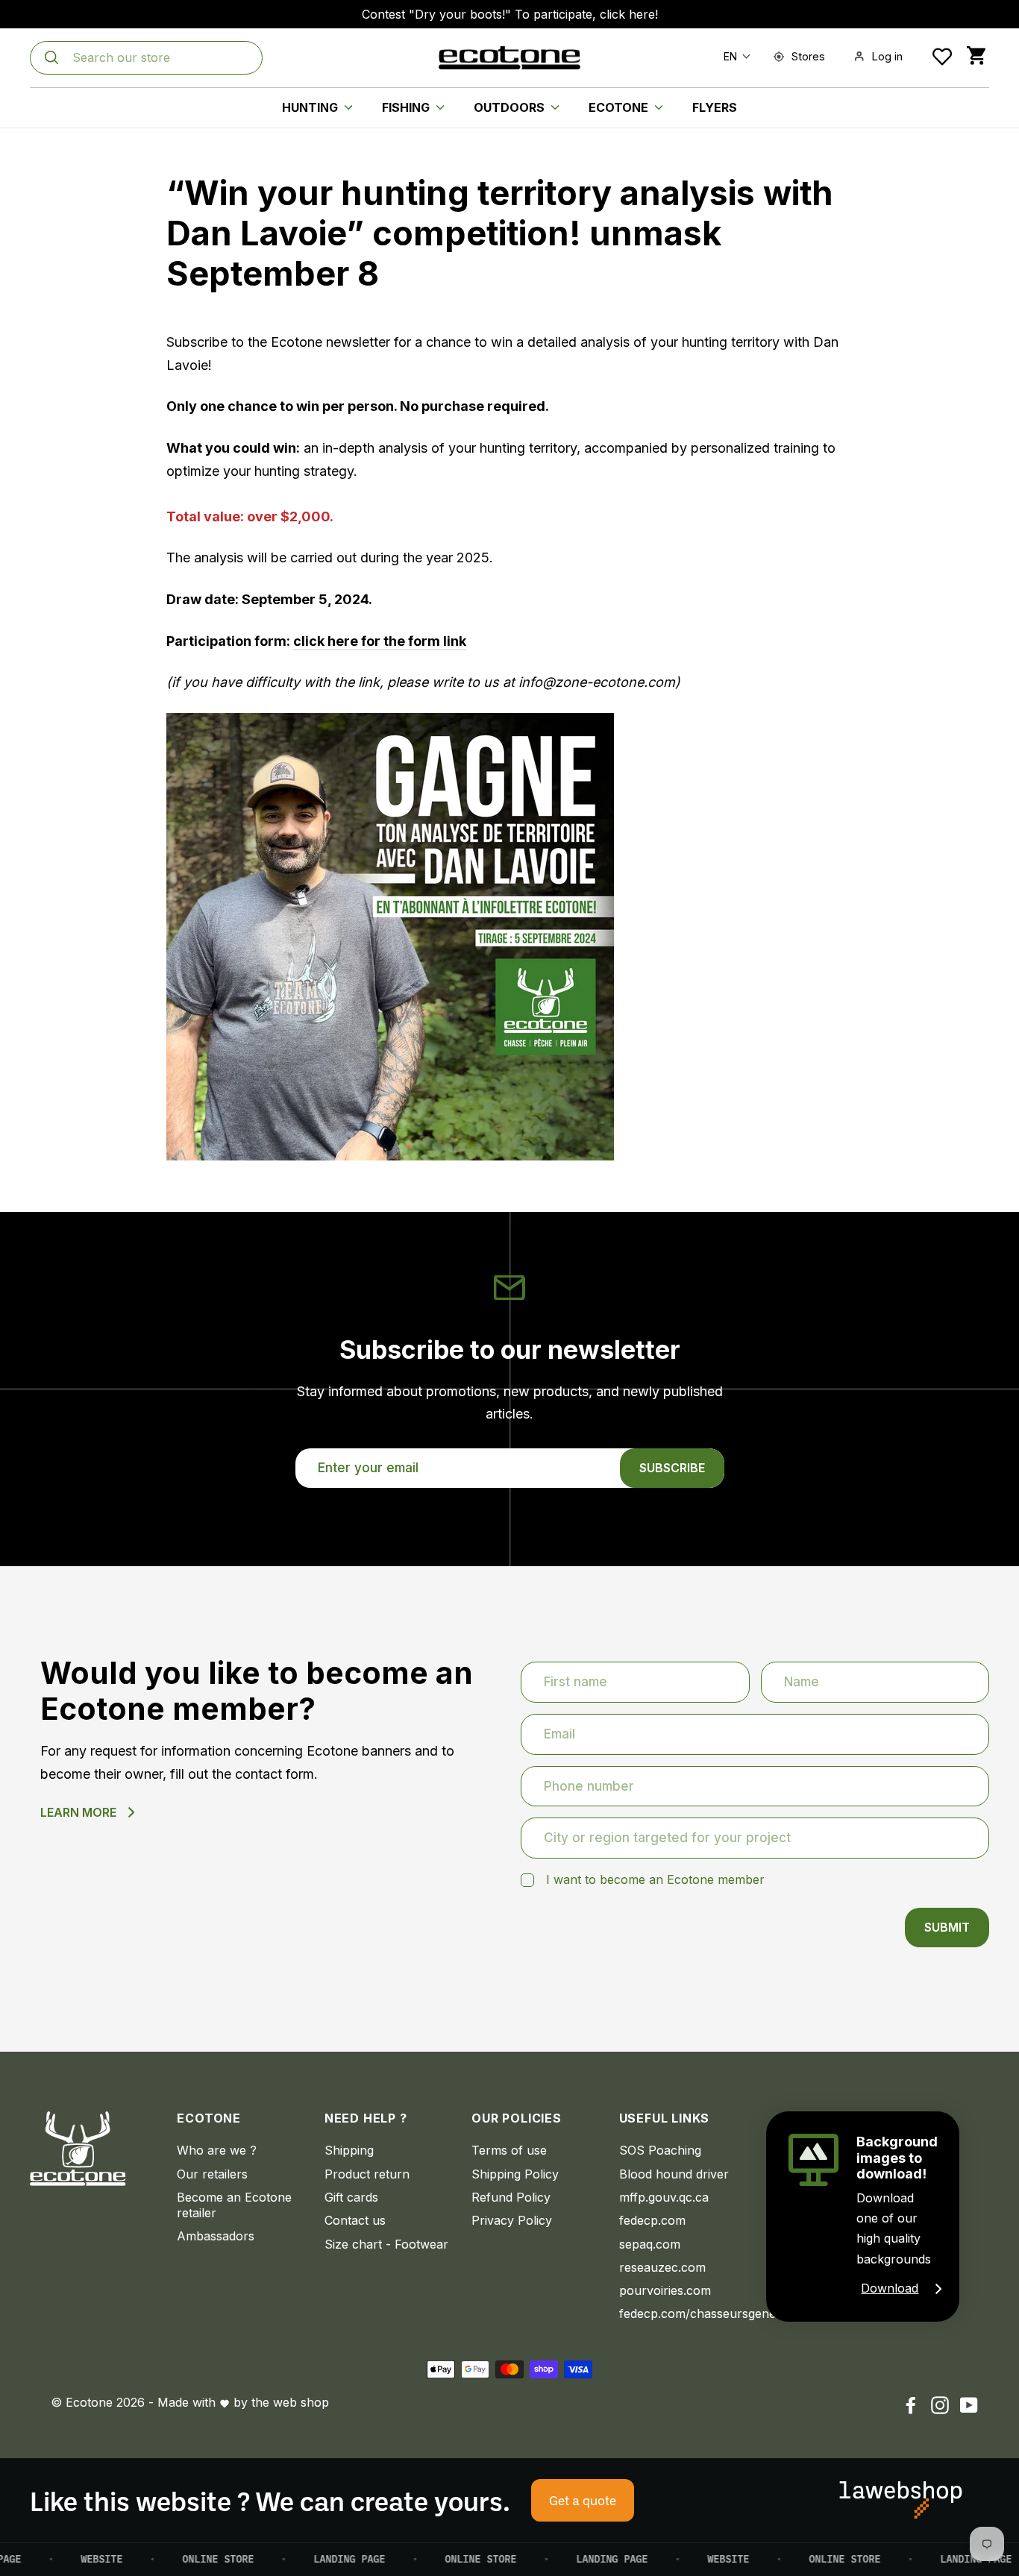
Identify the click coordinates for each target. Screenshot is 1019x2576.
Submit (947, 1927)
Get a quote (583, 2500)
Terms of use (509, 2150)
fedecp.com (652, 2220)
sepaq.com (650, 2244)
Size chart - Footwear (386, 2244)
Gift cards (351, 2197)
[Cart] (976, 56)
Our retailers (212, 2174)
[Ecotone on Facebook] (911, 2405)
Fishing (407, 107)
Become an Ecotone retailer (234, 2205)
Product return (367, 2174)
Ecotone (620, 107)
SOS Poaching (660, 2150)
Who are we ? (217, 2150)
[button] (734, 56)
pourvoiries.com (665, 2290)
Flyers (715, 107)
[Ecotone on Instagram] (940, 2405)
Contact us (355, 2220)
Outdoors (511, 107)
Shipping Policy (515, 2174)
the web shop (290, 2402)
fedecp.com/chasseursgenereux (681, 2313)
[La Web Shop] (901, 2500)
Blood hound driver (674, 2174)
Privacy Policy (512, 2220)
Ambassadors (216, 2236)
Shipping (349, 2150)
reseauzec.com (662, 2267)
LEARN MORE (78, 1812)
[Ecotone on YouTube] (969, 2405)
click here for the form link (380, 641)
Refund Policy (511, 2197)
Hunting (311, 107)
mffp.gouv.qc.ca (664, 2197)
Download (890, 2288)
